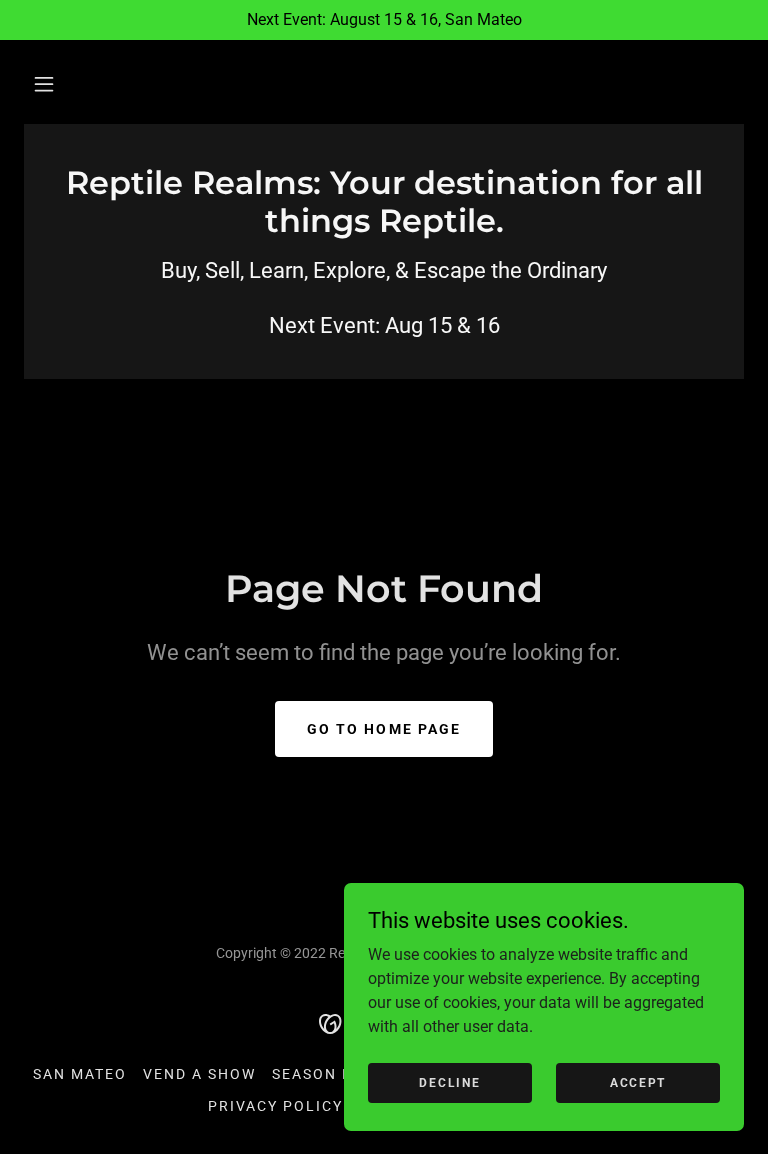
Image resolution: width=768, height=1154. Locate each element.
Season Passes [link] (337, 1074)
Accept (638, 1082)
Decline (449, 1082)
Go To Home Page (383, 729)
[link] (384, 226)
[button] (44, 84)
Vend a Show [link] (199, 1074)
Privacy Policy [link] (275, 1106)
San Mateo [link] (80, 1074)
